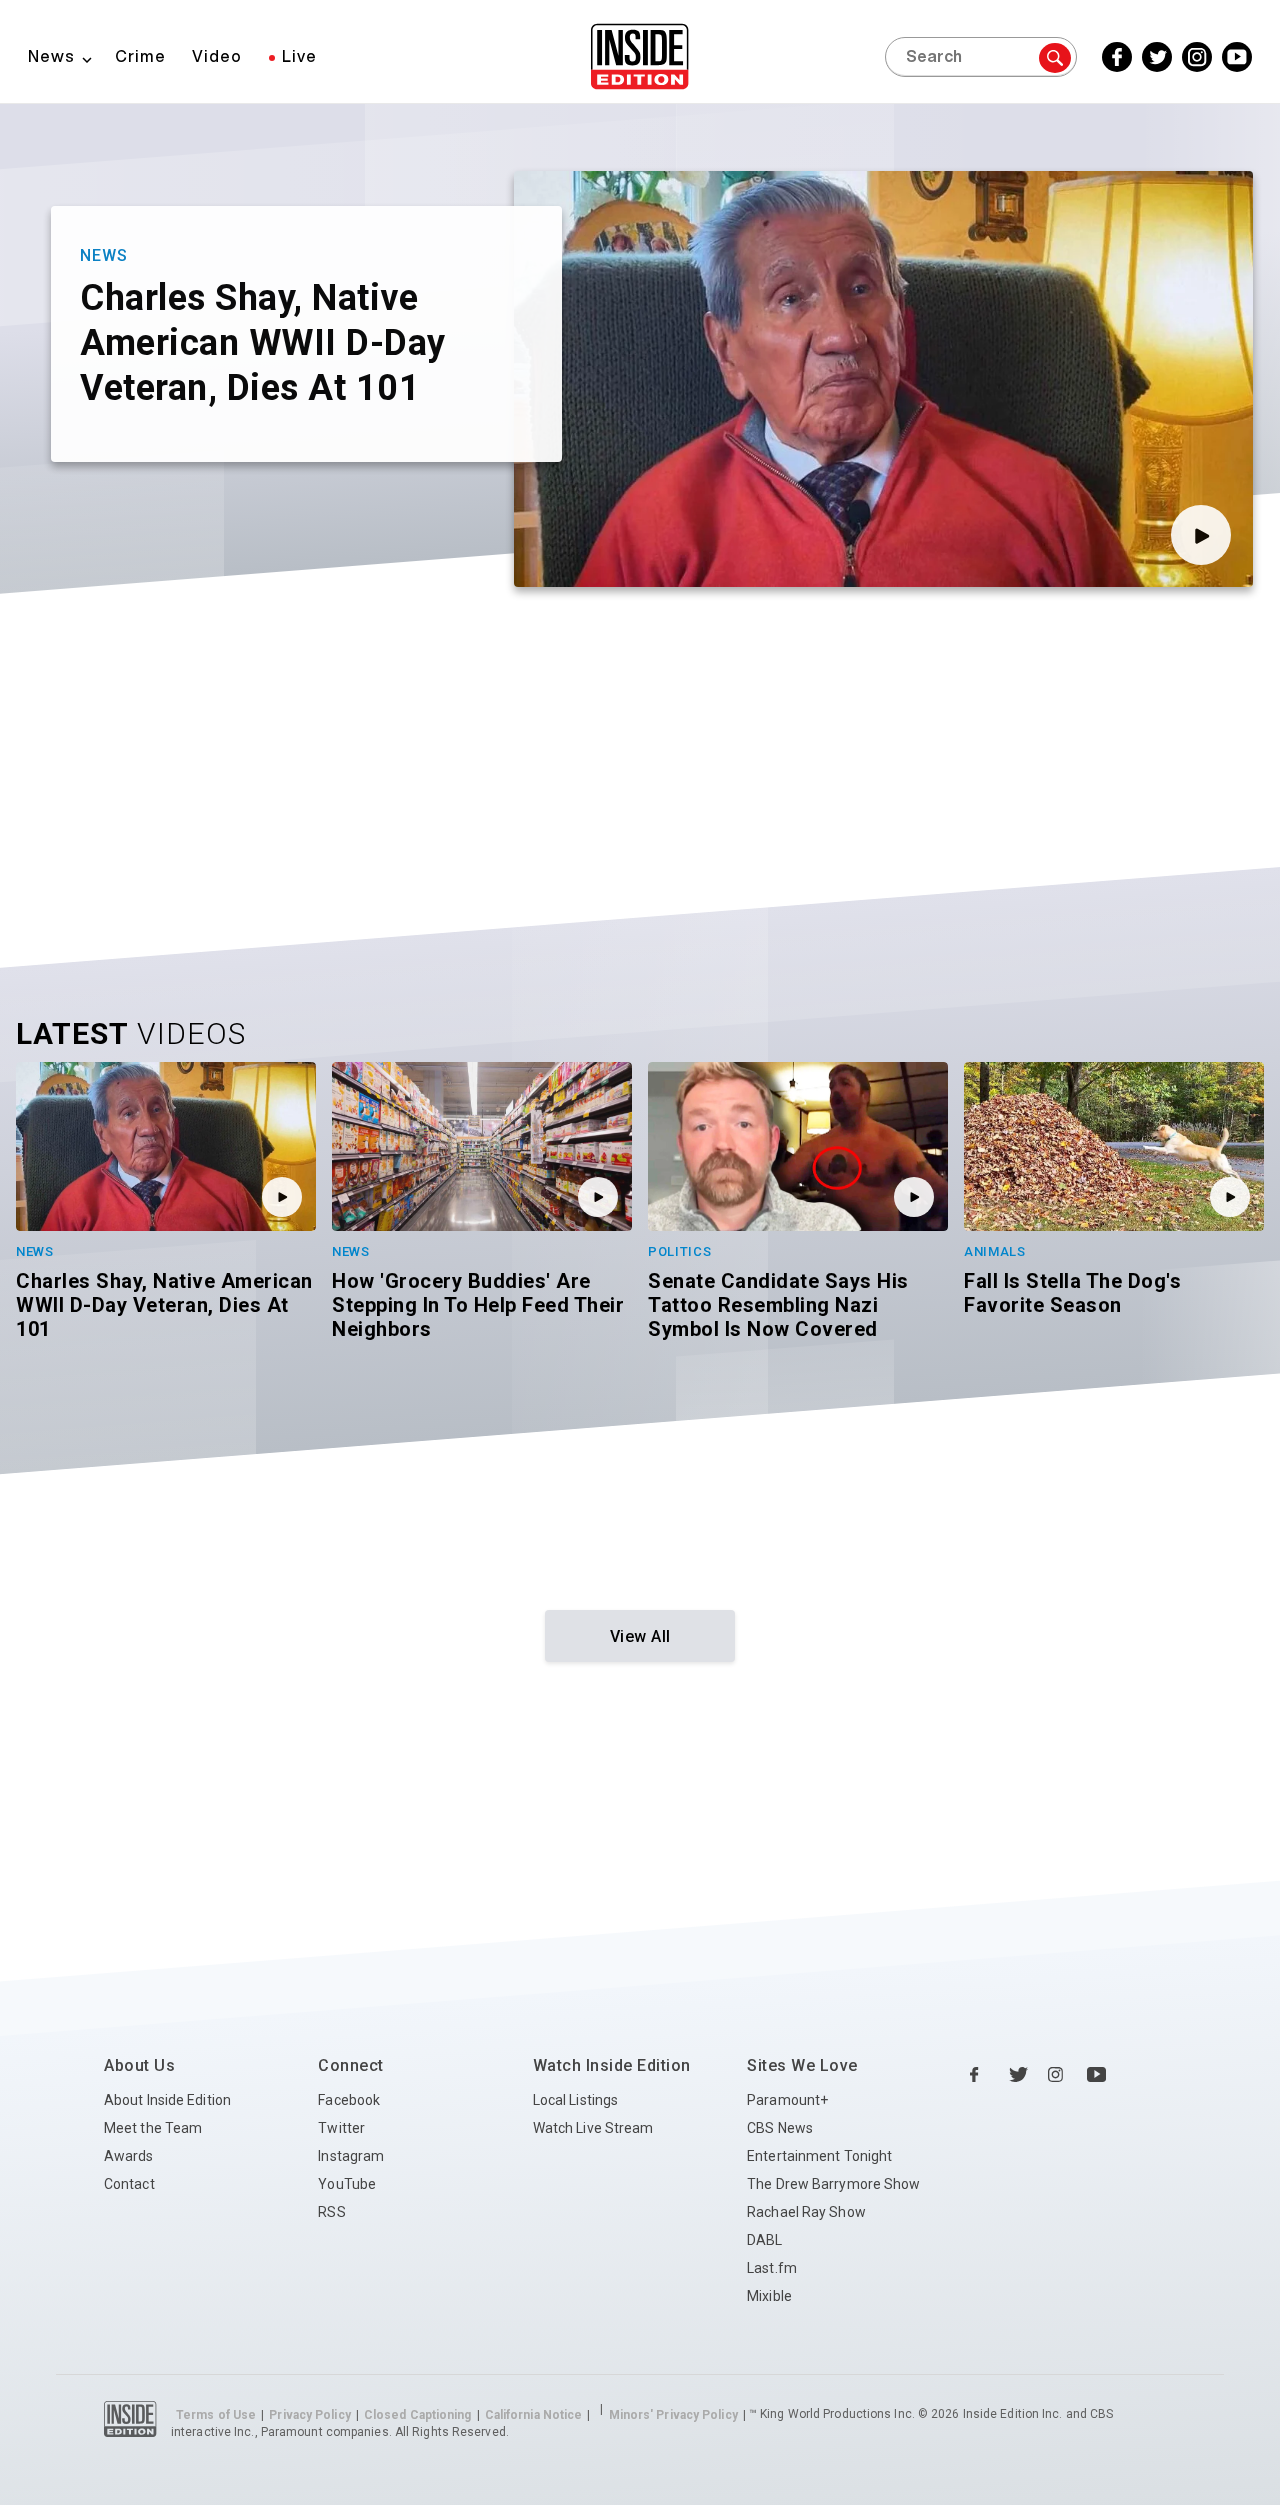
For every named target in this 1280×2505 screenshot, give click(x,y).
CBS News (780, 2128)
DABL (764, 2240)
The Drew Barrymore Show (833, 2184)
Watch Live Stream (593, 2128)
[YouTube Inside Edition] (1097, 2075)
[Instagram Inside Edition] (1058, 2075)
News (51, 56)
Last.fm (772, 2268)
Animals (995, 1251)
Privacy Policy (309, 2415)
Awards (129, 2156)
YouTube (347, 2184)
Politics (680, 1251)
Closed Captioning (418, 2415)
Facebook (349, 2100)
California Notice (534, 2415)
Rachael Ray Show (806, 2212)
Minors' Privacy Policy (673, 2415)
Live (299, 56)
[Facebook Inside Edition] (980, 2075)
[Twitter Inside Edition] (1019, 2075)
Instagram (351, 2156)
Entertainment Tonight (819, 2156)
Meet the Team (153, 2128)
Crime (140, 56)
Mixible (769, 2296)
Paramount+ (787, 2100)
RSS (331, 2212)
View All (640, 1636)
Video (217, 56)
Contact (129, 2184)
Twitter (341, 2128)
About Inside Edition (167, 2100)
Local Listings (575, 2100)
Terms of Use (216, 2415)
